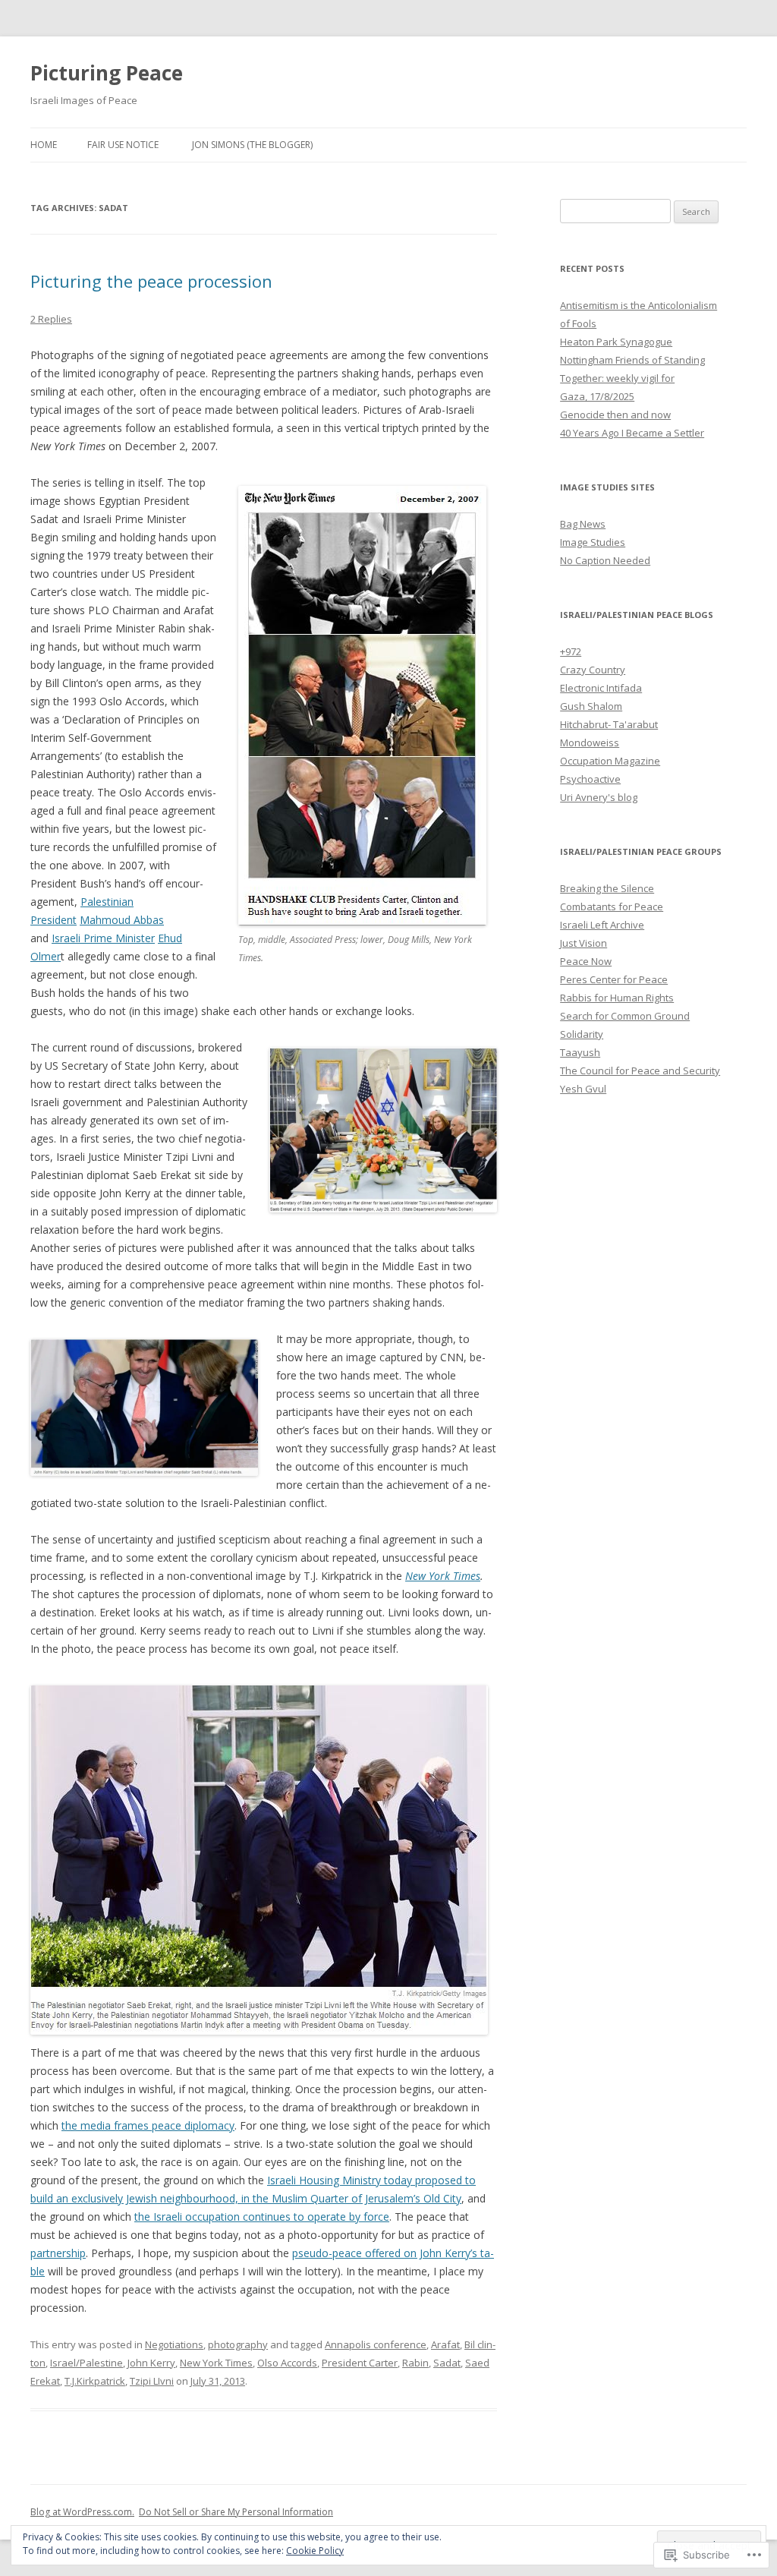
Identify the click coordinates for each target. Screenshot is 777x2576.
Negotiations (174, 2344)
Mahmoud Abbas (122, 920)
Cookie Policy (315, 2551)
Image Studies (593, 542)
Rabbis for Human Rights (617, 998)
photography (238, 2344)
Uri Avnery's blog (599, 797)
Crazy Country (593, 670)
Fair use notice (123, 145)
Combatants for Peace (612, 906)
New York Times (443, 1576)
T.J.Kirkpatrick (95, 2381)
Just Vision (584, 943)
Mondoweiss (590, 743)
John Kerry (151, 2363)
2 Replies (51, 319)
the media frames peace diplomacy (148, 2125)
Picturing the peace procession (151, 281)
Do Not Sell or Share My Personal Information (236, 2512)
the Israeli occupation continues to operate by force (262, 2217)
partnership (58, 2253)
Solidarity (582, 1034)
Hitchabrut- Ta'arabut (609, 724)
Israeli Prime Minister (103, 938)
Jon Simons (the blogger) (252, 145)
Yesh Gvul (583, 1089)
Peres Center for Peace (614, 979)
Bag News (583, 524)
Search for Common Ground (625, 1016)
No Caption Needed (605, 560)
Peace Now (586, 961)
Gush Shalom (591, 706)
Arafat (445, 2344)
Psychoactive (590, 779)
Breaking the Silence (607, 888)
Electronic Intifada (601, 688)
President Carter (360, 2363)
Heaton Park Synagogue (616, 342)
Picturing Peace (107, 73)
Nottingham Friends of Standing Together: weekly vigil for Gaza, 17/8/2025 (632, 378)
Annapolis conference (376, 2344)
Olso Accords (287, 2363)
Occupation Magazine (610, 761)
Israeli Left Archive (602, 925)
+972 (571, 651)
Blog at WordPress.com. (82, 2512)
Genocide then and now (615, 415)
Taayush (580, 1052)
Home (44, 145)
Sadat (447, 2363)
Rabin (415, 2363)
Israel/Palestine (87, 2363)
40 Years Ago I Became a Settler (632, 433)
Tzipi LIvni (152, 2381)
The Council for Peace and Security (640, 1070)
